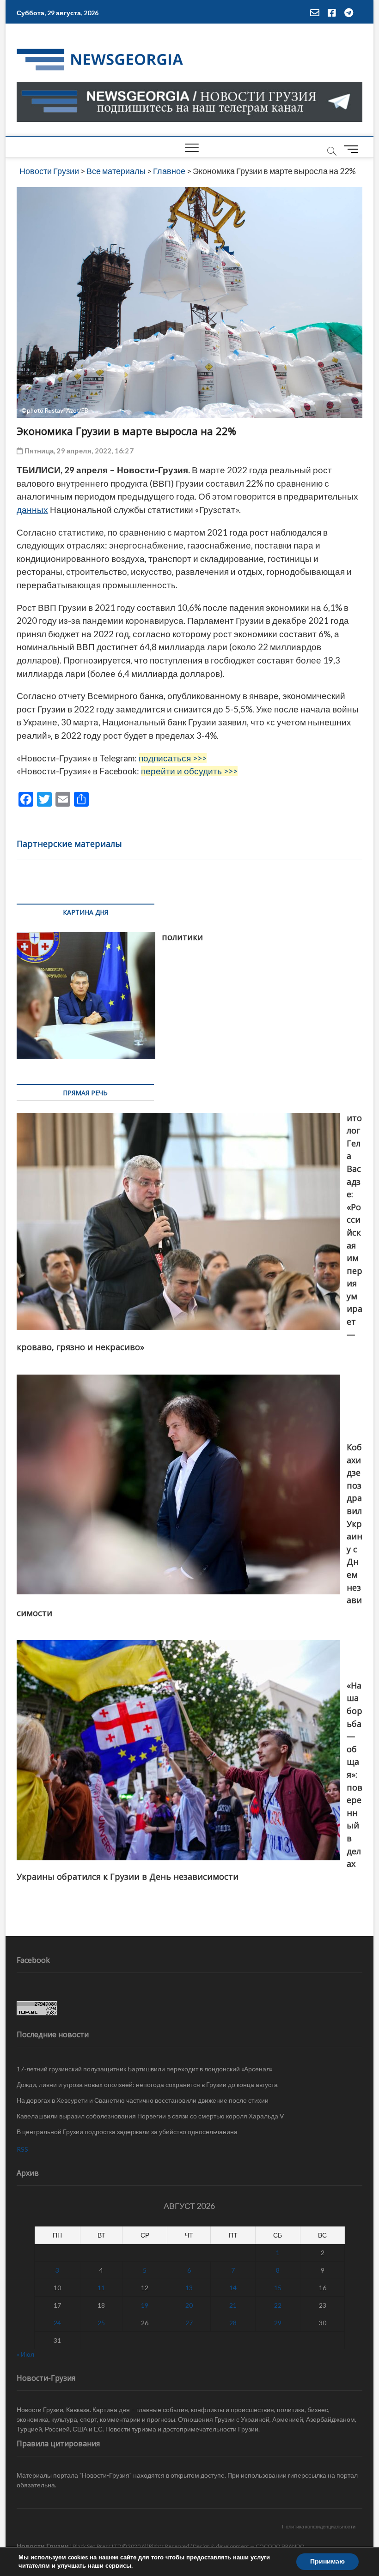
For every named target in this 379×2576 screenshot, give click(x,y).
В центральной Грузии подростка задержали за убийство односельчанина (127, 2132)
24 (57, 2323)
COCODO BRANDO (280, 2546)
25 (101, 2323)
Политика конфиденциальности (319, 2526)
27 (189, 2323)
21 (233, 2305)
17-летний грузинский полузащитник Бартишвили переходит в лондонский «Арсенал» (145, 2069)
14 (233, 2288)
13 (189, 2288)
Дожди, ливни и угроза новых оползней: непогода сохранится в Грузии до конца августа (147, 2084)
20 (189, 2305)
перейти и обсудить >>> (189, 771)
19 (145, 2305)
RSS (22, 2149)
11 (101, 2288)
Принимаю (327, 2561)
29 (278, 2323)
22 (278, 2305)
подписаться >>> (173, 758)
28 (233, 2323)
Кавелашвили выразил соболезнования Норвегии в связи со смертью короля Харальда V (150, 2116)
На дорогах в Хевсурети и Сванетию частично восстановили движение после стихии (143, 2100)
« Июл (25, 2354)
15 (278, 2288)
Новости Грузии (43, 2546)
